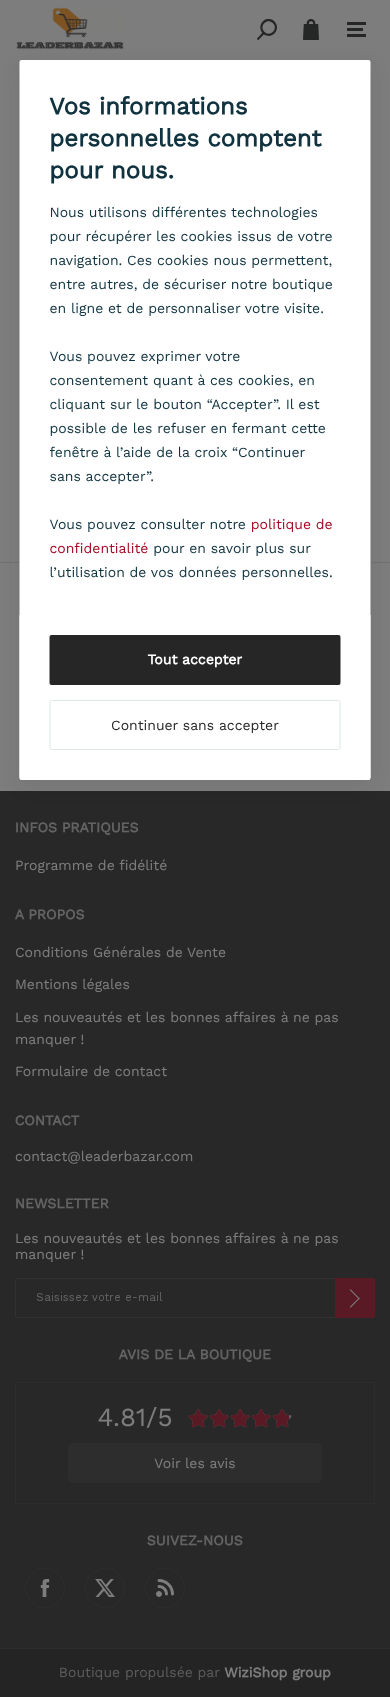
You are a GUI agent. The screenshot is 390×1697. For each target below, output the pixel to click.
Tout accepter (195, 660)
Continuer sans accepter (195, 726)
